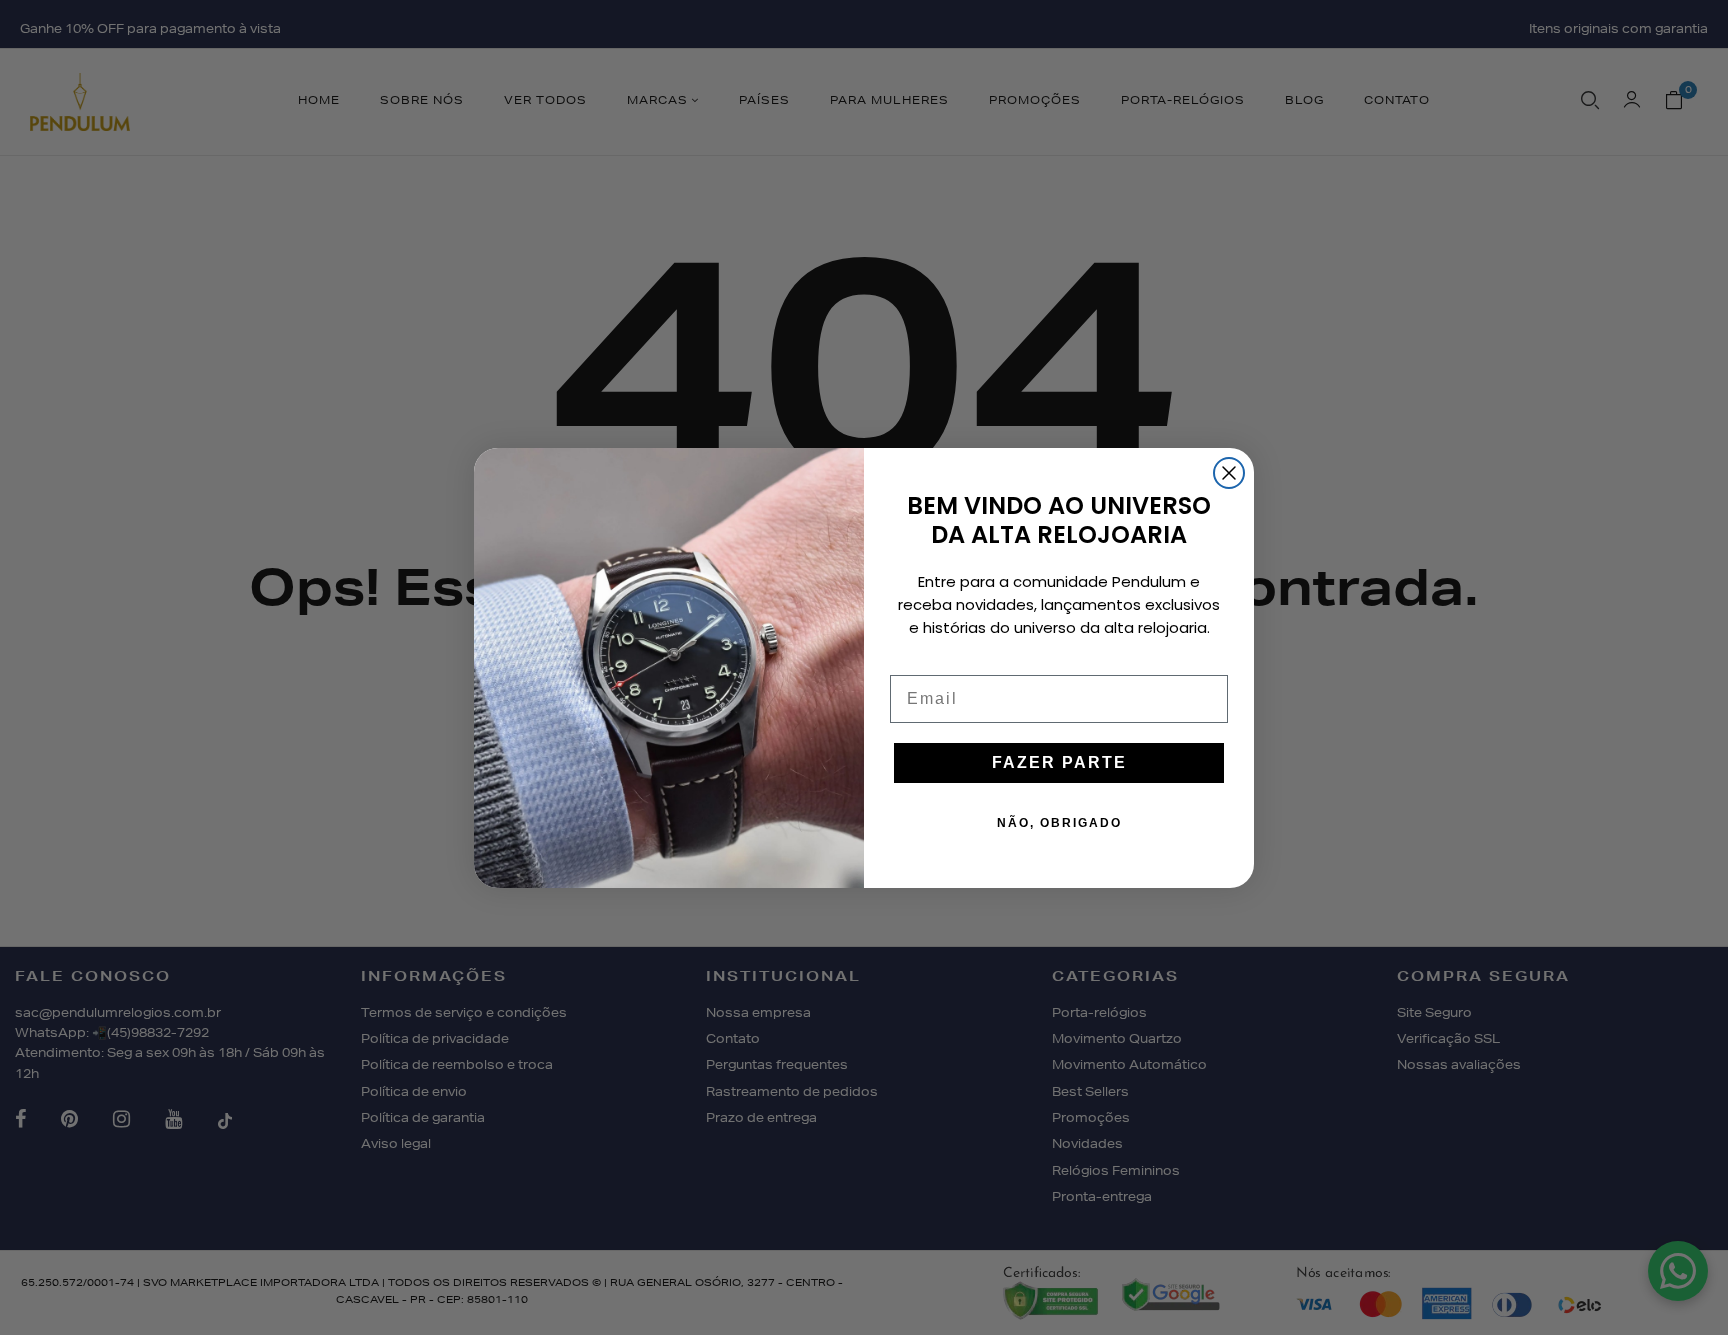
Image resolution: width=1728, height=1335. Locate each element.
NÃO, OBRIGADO (1059, 823)
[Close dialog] (1229, 473)
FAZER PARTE (1059, 762)
